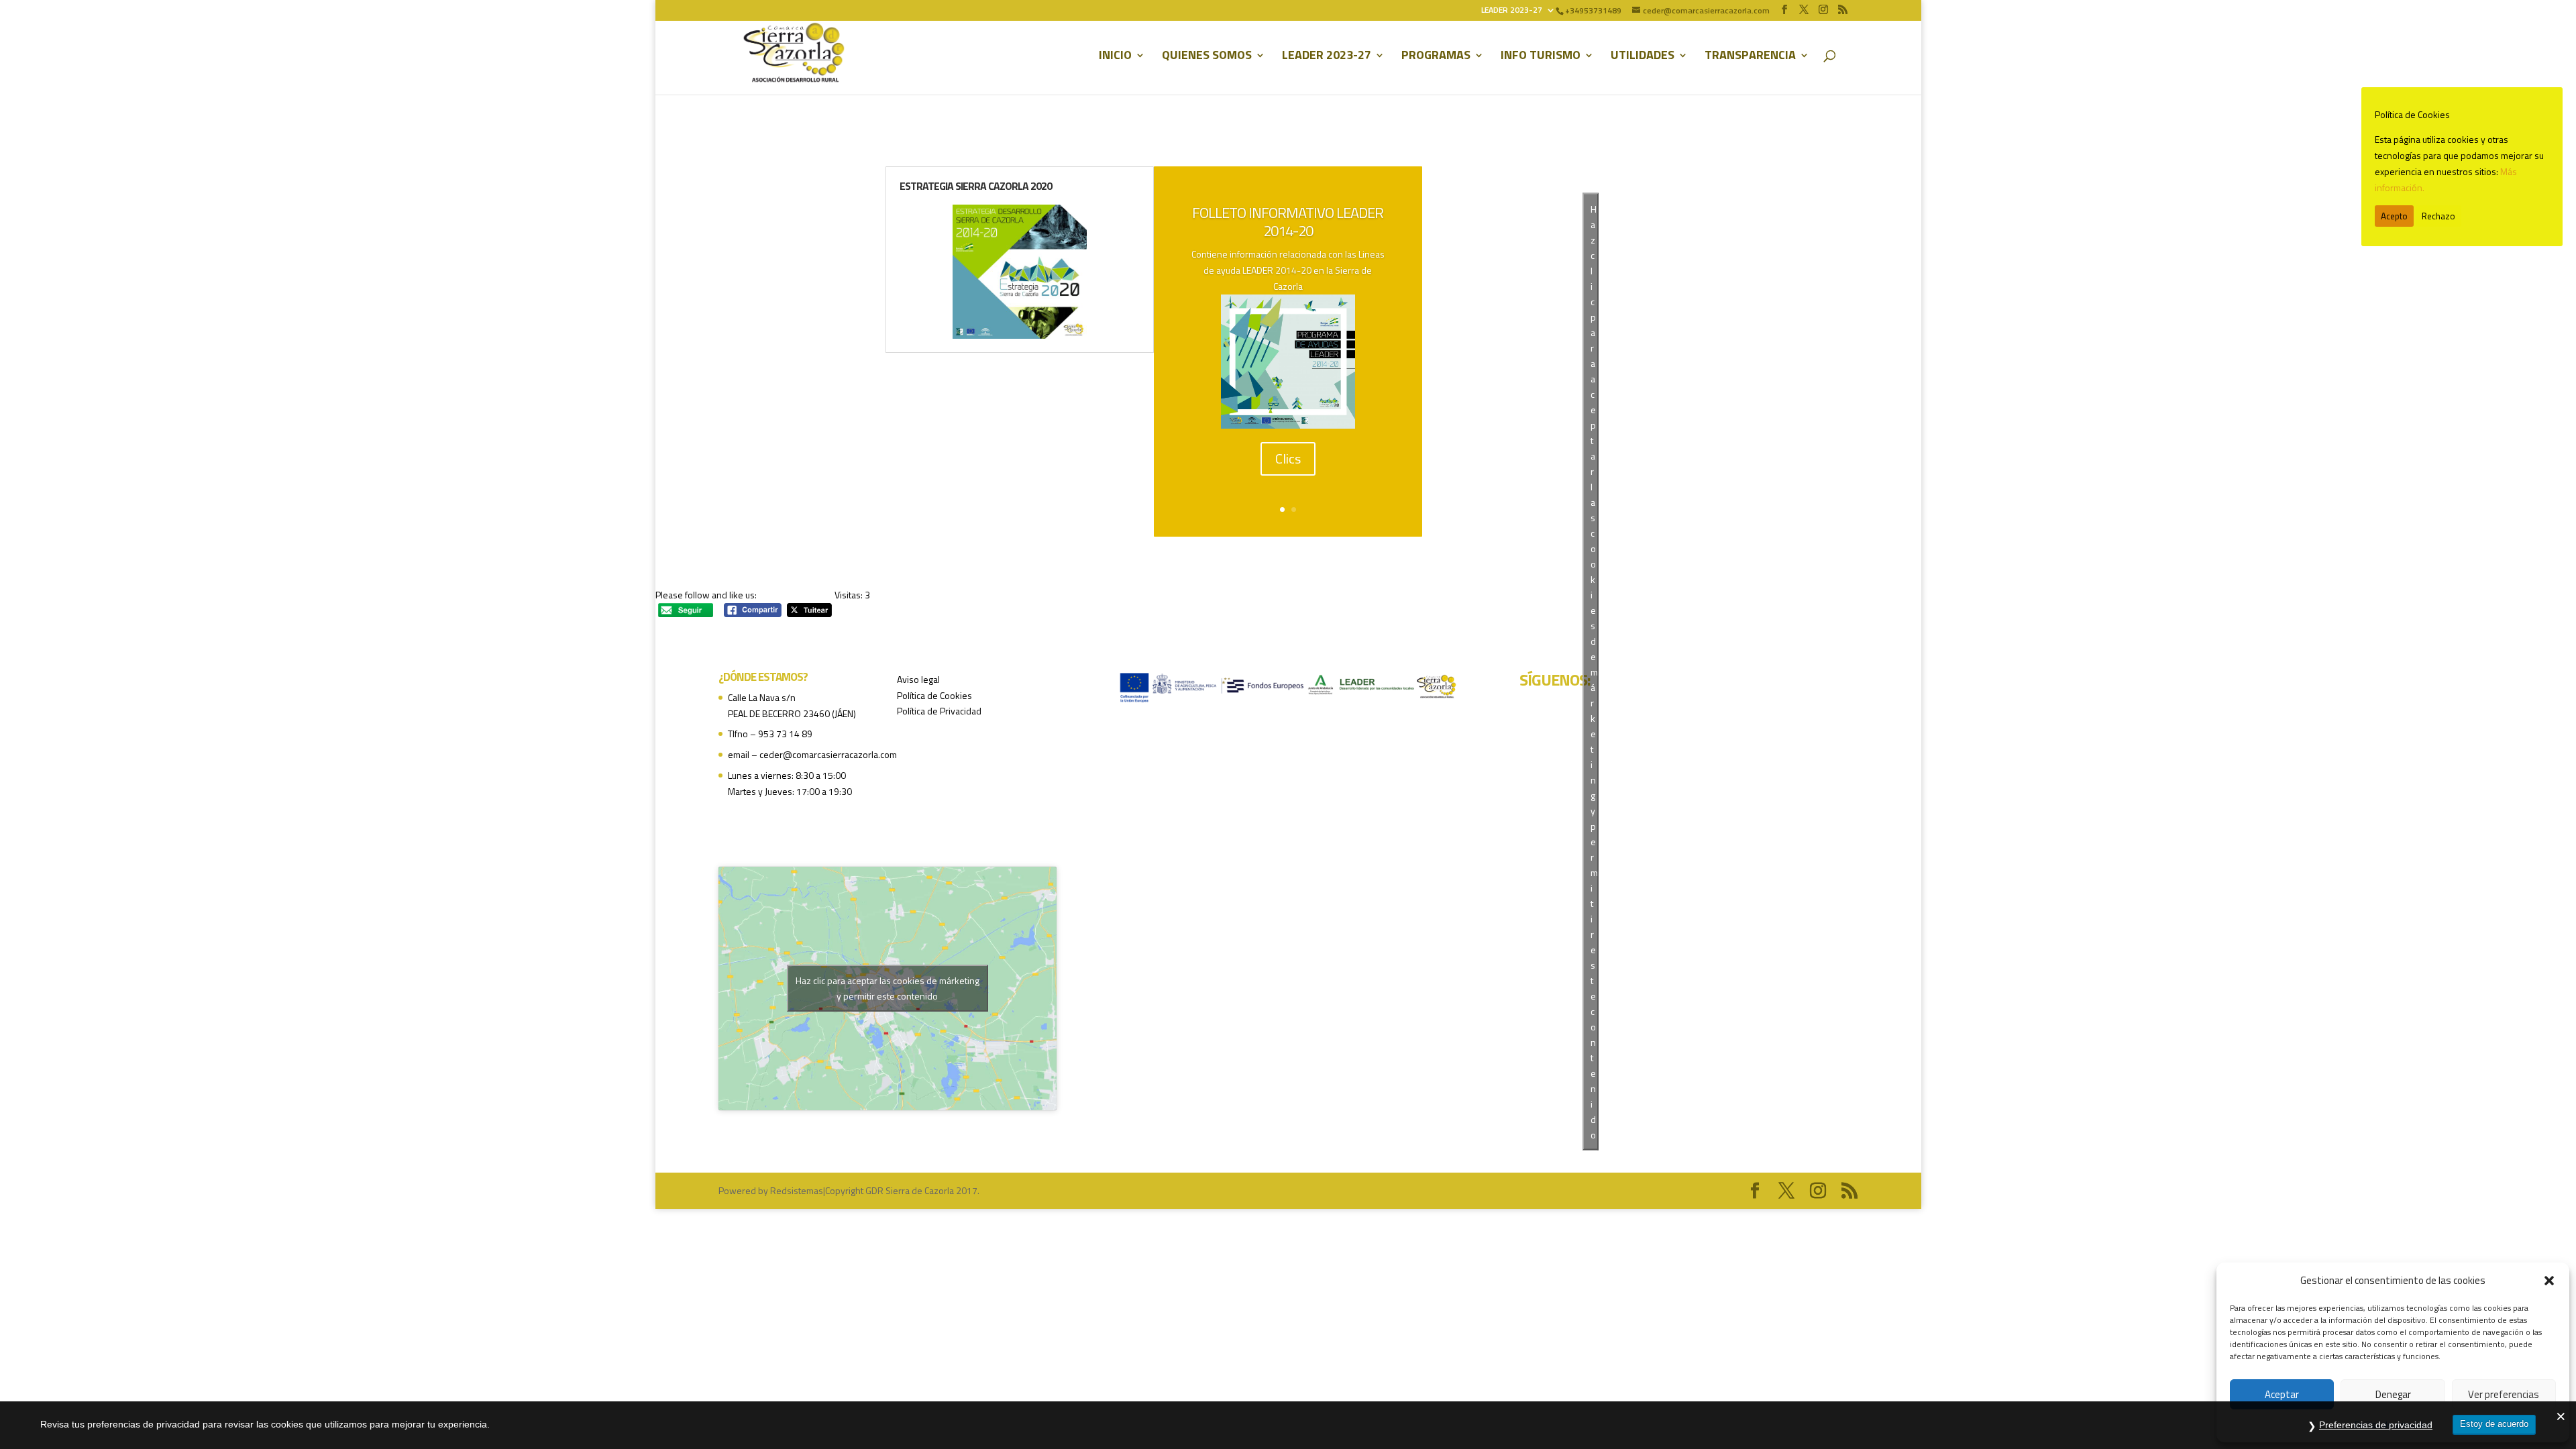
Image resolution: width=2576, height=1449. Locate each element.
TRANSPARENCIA (1750, 57)
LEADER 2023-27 (1512, 11)
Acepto (2394, 216)
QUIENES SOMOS (1207, 57)
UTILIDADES (1643, 57)
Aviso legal (918, 679)
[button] (2549, 1281)
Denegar (2393, 1394)
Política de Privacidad (939, 711)
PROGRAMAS (1436, 57)
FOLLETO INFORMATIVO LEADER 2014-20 (1288, 221)
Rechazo (2438, 216)
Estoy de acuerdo (2494, 1424)
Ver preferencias (2504, 1394)
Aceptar (2282, 1394)
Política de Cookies (934, 695)
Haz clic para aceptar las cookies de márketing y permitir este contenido (888, 988)
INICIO (1115, 57)
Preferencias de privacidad (2376, 1425)
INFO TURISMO (1541, 57)
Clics (1288, 459)
